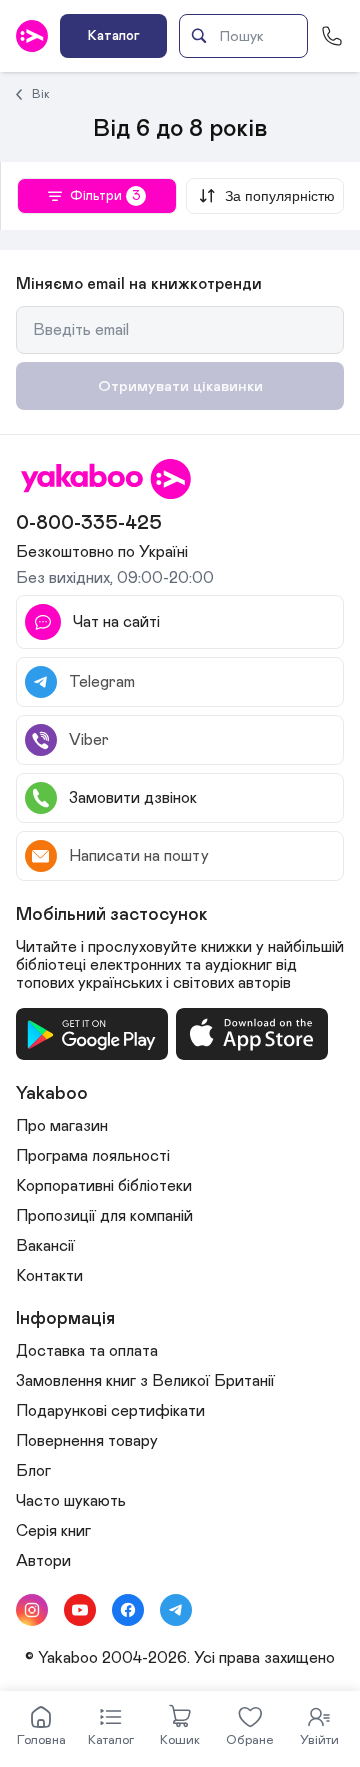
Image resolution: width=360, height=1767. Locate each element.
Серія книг (53, 1531)
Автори (43, 1561)
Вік (41, 94)
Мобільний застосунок (112, 915)
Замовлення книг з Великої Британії (145, 1381)
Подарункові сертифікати (110, 1411)
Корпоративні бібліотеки (104, 1186)
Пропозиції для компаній (104, 1216)
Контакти (49, 1276)
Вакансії (45, 1246)
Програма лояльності (93, 1156)
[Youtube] (80, 1610)
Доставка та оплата (87, 1351)
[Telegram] (176, 1610)
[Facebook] (128, 1610)
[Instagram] (32, 1610)
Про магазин (62, 1126)
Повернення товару (87, 1441)
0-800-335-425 (89, 523)
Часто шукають (71, 1501)
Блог (33, 1471)
